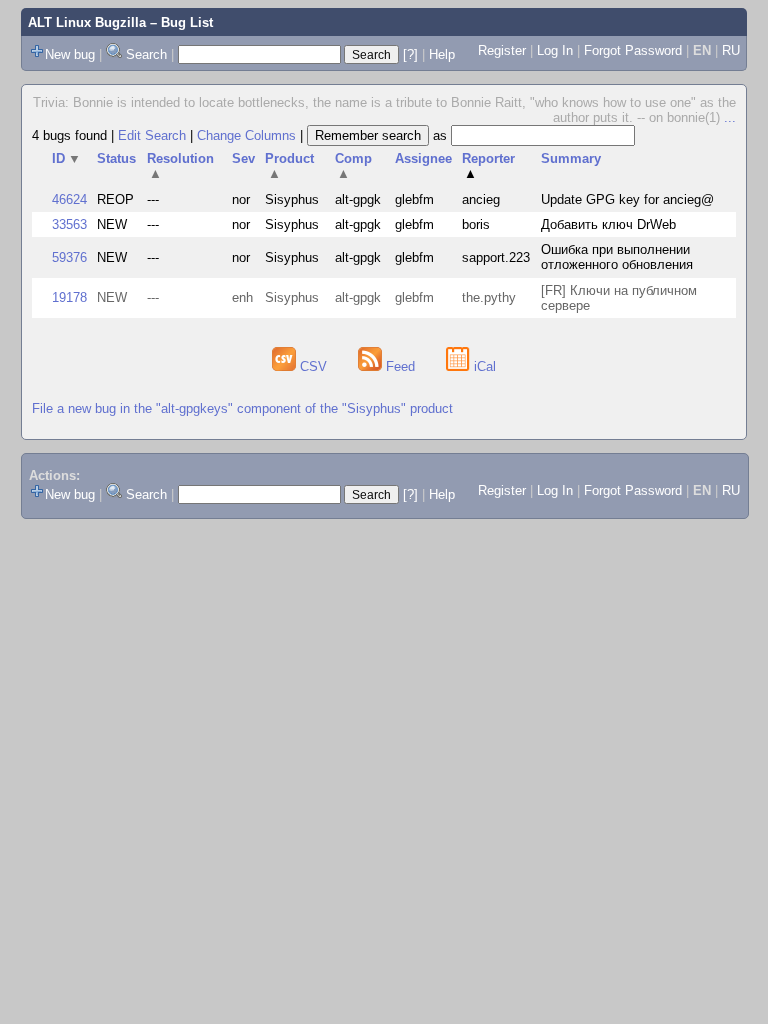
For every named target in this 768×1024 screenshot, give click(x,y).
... (730, 117)
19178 (69, 297)
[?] (410, 54)
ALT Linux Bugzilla (87, 22)
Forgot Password (633, 50)
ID (66, 158)
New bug (70, 54)
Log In (555, 50)
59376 (69, 257)
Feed (400, 366)
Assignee (423, 158)
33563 (69, 224)
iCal (483, 366)
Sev (243, 158)
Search (146, 54)
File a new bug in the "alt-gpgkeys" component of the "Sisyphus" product (242, 408)
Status (116, 158)
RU (731, 50)
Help (442, 54)
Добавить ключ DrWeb (608, 224)
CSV (313, 366)
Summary (571, 158)
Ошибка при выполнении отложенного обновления (617, 257)
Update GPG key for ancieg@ (627, 199)
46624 (69, 199)
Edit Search (152, 135)
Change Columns (246, 135)
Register (502, 50)
